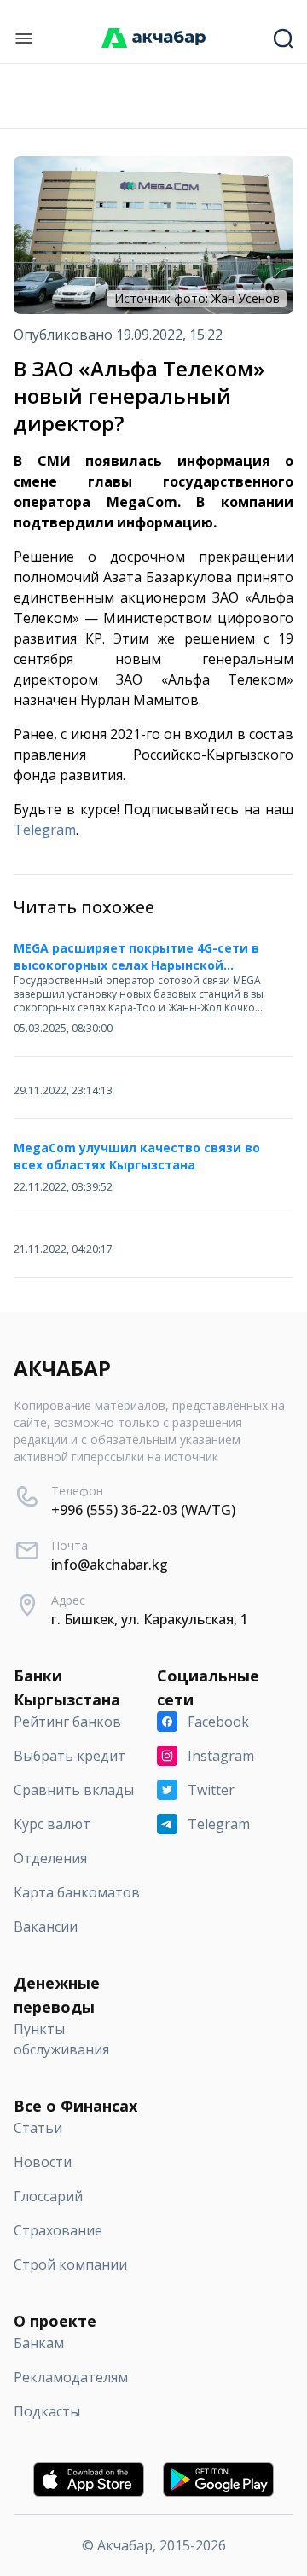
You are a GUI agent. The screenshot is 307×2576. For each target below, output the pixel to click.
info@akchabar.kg (110, 1565)
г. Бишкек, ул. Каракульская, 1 (150, 1619)
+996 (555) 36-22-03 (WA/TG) (143, 1510)
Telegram (45, 830)
